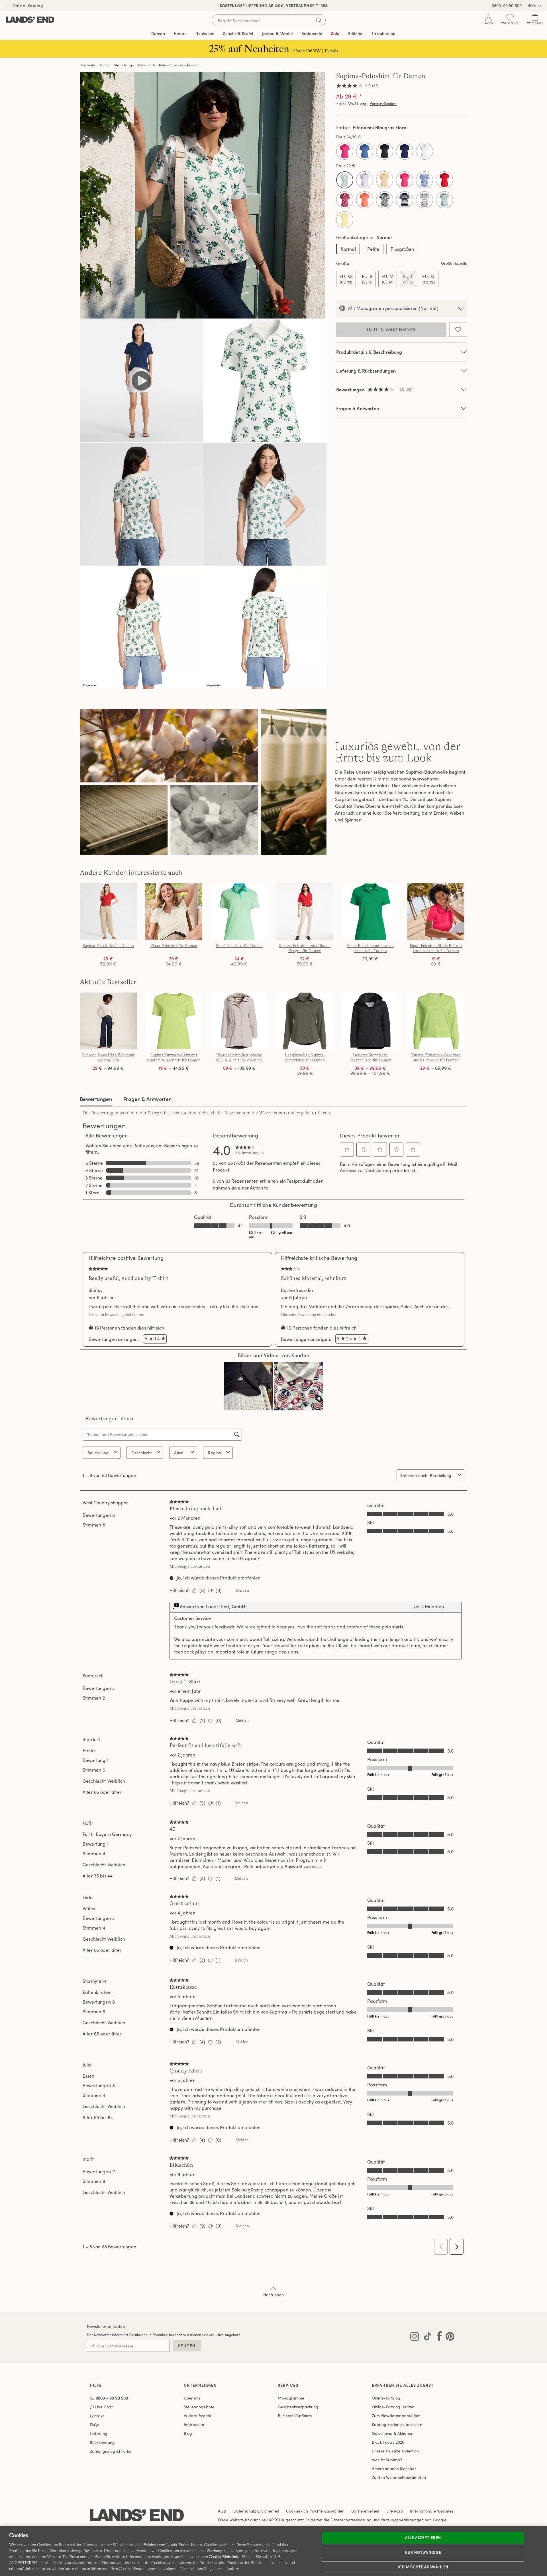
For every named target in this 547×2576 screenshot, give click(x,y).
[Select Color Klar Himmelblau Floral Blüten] (424, 180)
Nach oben (273, 2295)
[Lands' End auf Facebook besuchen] (437, 2337)
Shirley (96, 1290)
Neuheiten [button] (205, 33)
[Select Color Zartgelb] (345, 220)
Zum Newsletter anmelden (396, 2416)
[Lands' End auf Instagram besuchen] (415, 2337)
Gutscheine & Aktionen (393, 2433)
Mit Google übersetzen (190, 1566)
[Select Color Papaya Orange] (365, 200)
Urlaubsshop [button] (384, 33)
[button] (347, 1149)
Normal (348, 249)
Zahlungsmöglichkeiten (111, 2451)
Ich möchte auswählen (423, 2567)
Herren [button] (180, 33)
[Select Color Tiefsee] (405, 151)
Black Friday (388, 2442)
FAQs (94, 2425)
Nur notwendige (423, 2552)
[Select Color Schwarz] (385, 151)
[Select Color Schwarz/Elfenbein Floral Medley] (385, 200)
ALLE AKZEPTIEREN (423, 2538)
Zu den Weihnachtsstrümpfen (399, 2477)
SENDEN (187, 2346)
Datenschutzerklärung (351, 2520)
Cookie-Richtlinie (224, 2557)
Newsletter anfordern (107, 2326)
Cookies (293, 2511)
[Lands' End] (30, 20)
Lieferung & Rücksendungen (366, 371)
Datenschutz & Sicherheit (256, 2511)
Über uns (192, 2398)
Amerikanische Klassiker (394, 2469)
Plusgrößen (402, 249)
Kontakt (97, 2416)
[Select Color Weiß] (424, 151)
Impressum (194, 2424)
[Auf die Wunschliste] (458, 330)
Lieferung (99, 2434)
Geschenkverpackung (298, 2407)
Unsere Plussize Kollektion (395, 2451)
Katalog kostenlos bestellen (397, 2424)
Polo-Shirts (147, 65)
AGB (222, 2511)
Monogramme (291, 2398)
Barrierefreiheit (365, 2511)
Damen (105, 65)
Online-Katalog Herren (393, 2407)
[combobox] (443, 1475)
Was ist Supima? (387, 2460)
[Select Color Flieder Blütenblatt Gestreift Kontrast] (365, 180)
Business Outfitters (295, 2416)
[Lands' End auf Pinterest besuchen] (448, 2337)
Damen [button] (158, 33)
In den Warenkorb (391, 330)
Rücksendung (102, 2442)
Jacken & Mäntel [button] (277, 33)
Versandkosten (383, 103)
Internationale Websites (432, 2511)
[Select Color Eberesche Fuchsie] (345, 151)
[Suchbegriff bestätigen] (319, 20)
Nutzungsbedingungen (403, 2520)
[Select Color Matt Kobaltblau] (365, 151)
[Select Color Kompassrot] (444, 180)
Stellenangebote (199, 2407)
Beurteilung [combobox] (98, 1453)
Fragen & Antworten (358, 408)
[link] (250, 1150)
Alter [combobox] (178, 1453)
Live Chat (104, 2407)
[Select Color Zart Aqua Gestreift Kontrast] (444, 200)
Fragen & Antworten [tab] (147, 1099)
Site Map (395, 2511)
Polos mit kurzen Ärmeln (179, 65)
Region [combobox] (215, 1453)
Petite (373, 249)
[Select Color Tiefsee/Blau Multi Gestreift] (405, 200)
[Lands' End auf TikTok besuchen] (426, 2337)
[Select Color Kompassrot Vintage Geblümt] (345, 200)
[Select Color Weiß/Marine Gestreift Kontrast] (424, 200)
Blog (188, 2433)
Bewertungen (96, 1099)
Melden (242, 1590)
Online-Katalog (27, 6)
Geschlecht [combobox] (142, 1453)
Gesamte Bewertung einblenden (118, 1314)
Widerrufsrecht (197, 2416)
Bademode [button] (312, 33)
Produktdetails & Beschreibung (369, 352)
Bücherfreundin (297, 1290)
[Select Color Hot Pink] (405, 180)
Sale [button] (335, 33)
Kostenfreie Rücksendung (274, 6)
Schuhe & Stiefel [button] (238, 33)
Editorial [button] (356, 33)
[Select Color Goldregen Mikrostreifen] (385, 180)
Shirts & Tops (124, 65)
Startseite (88, 65)
